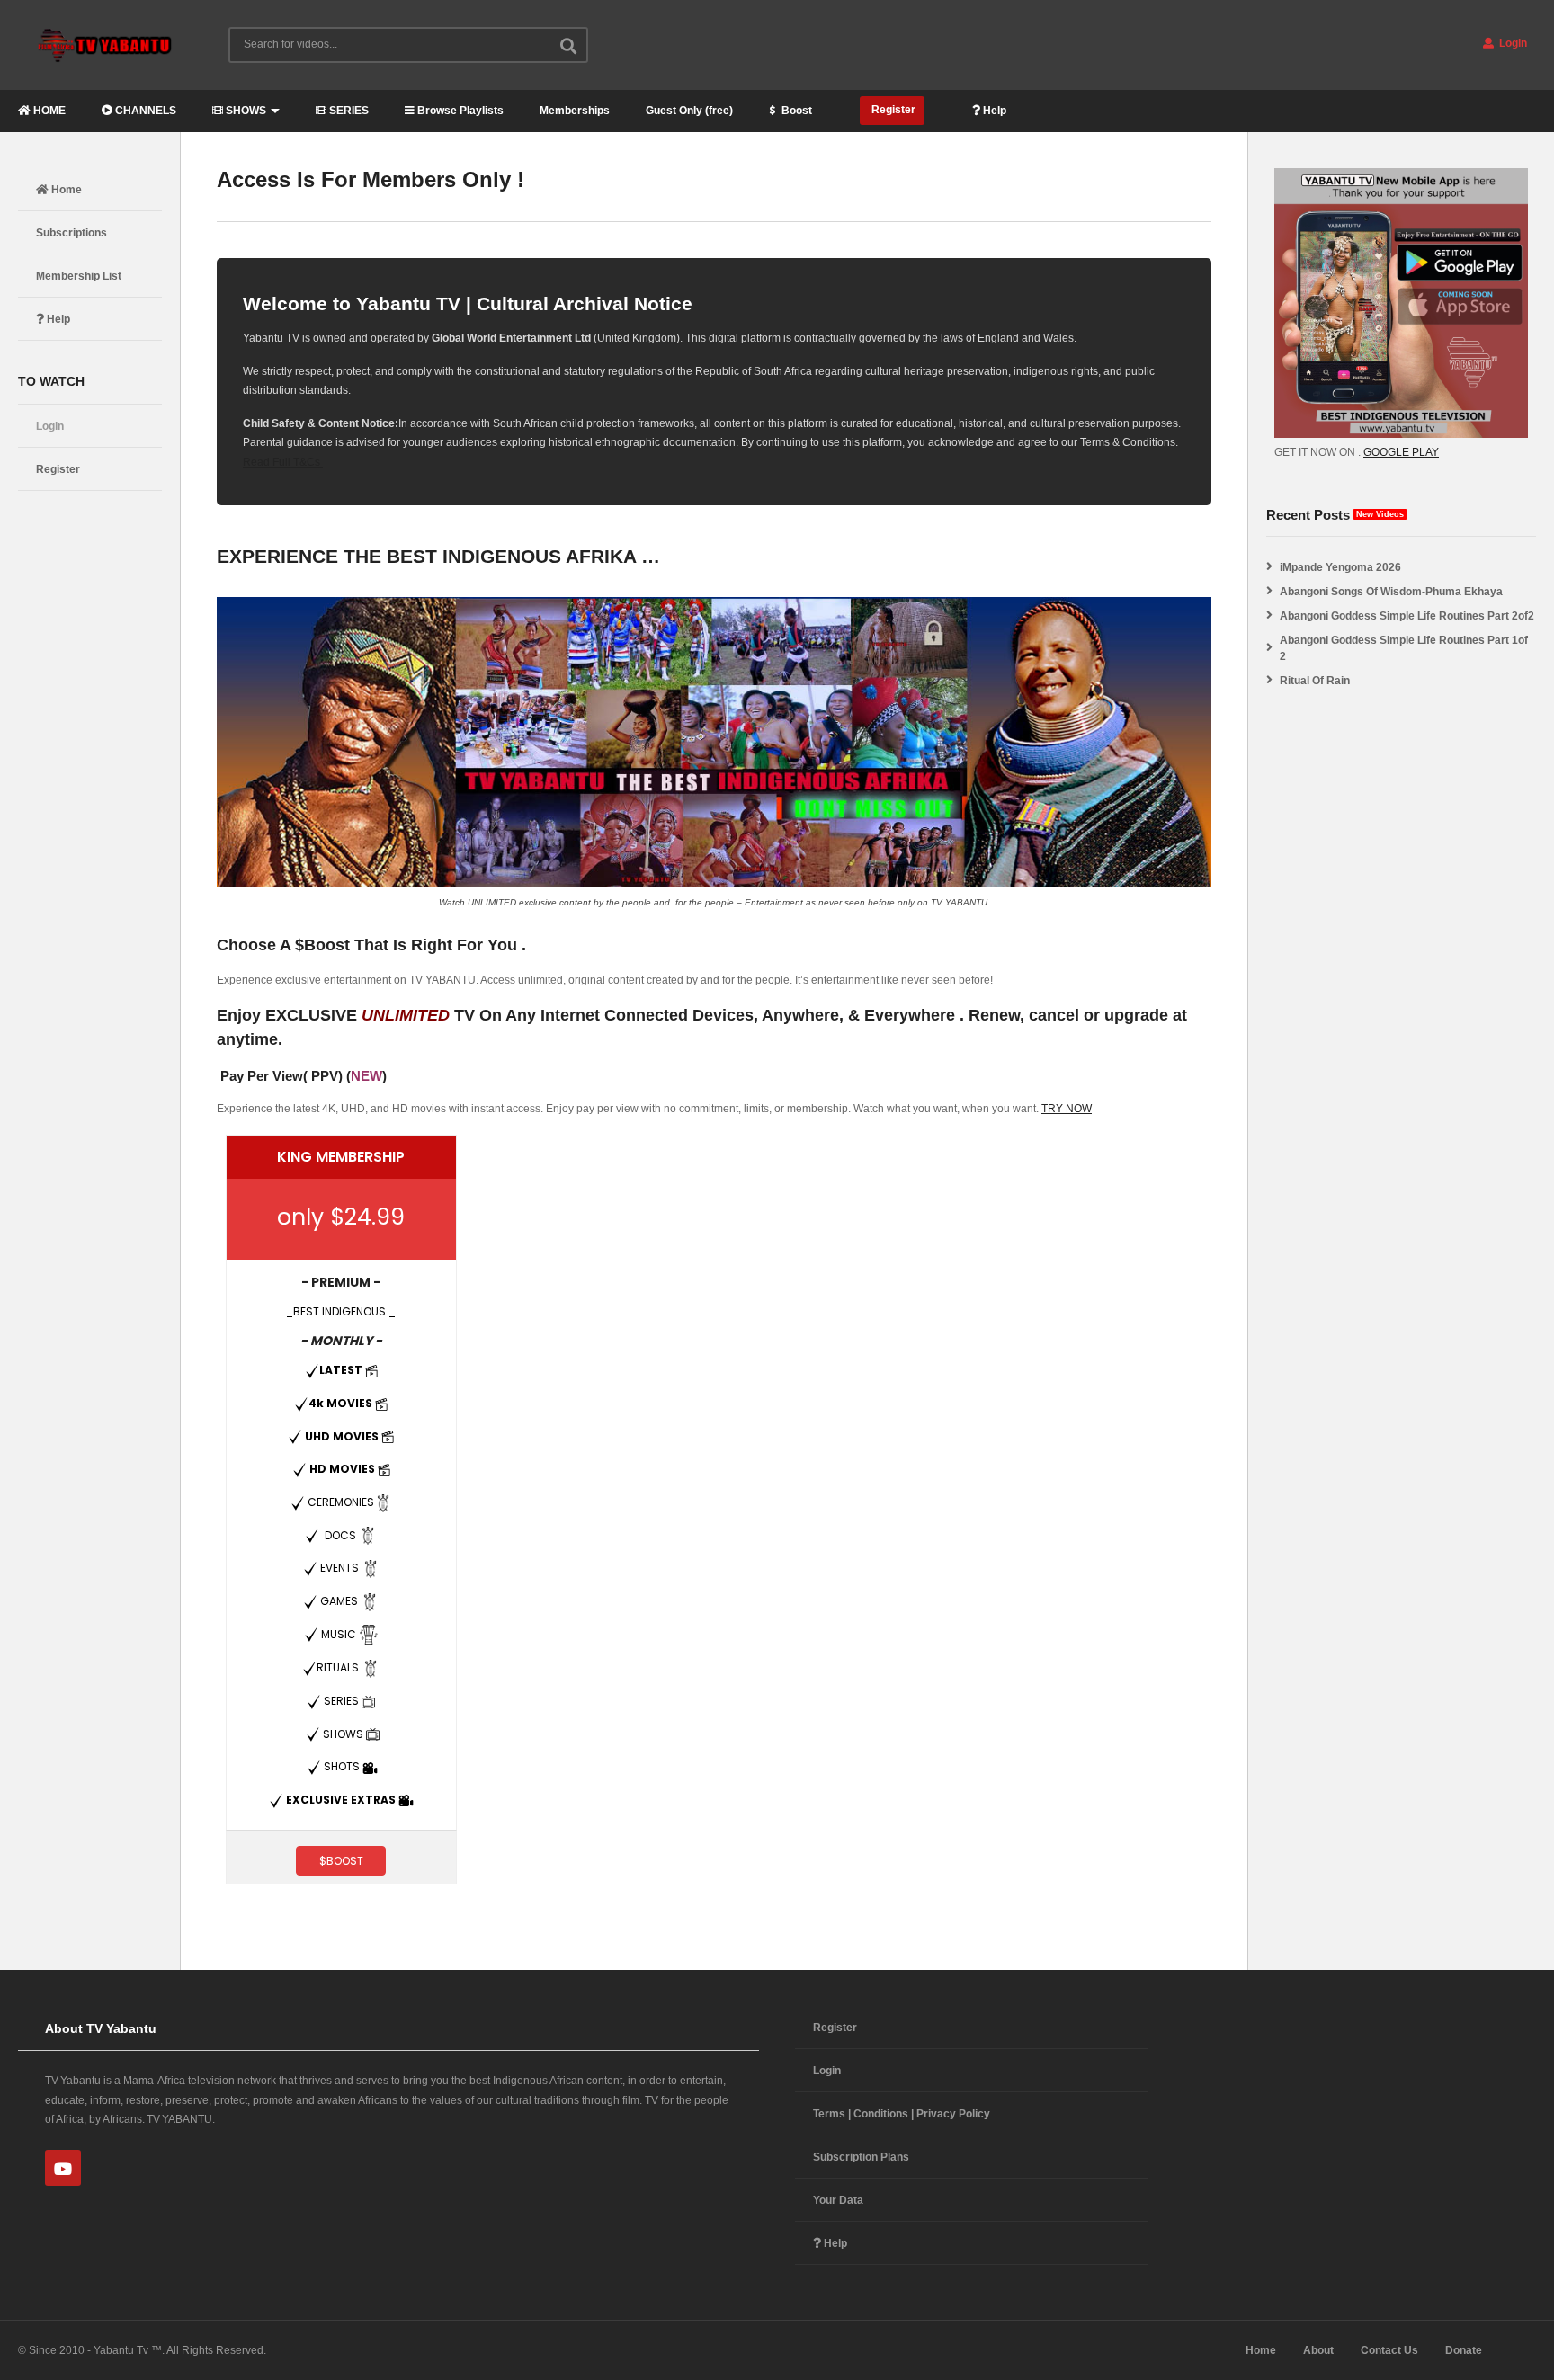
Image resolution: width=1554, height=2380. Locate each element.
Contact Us (1389, 2350)
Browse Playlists (459, 111)
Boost (795, 111)
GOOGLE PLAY (1401, 452)
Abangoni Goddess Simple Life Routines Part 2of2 (1407, 616)
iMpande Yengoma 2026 (1340, 567)
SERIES (348, 111)
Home (65, 190)
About (1318, 2350)
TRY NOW (1067, 1109)
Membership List (79, 276)
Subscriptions (71, 233)
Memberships (575, 111)
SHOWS (245, 111)
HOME (48, 111)
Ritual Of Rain (1315, 681)
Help (993, 111)
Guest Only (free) (689, 111)
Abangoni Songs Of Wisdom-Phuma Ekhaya (1391, 592)
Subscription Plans (861, 2157)
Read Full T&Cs (283, 462)
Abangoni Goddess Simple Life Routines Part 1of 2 (1404, 648)
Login (1512, 43)
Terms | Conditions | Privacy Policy (902, 2114)
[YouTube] (63, 2168)
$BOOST (341, 1861)
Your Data (838, 2200)
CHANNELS (144, 111)
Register (892, 110)
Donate (1464, 2350)
